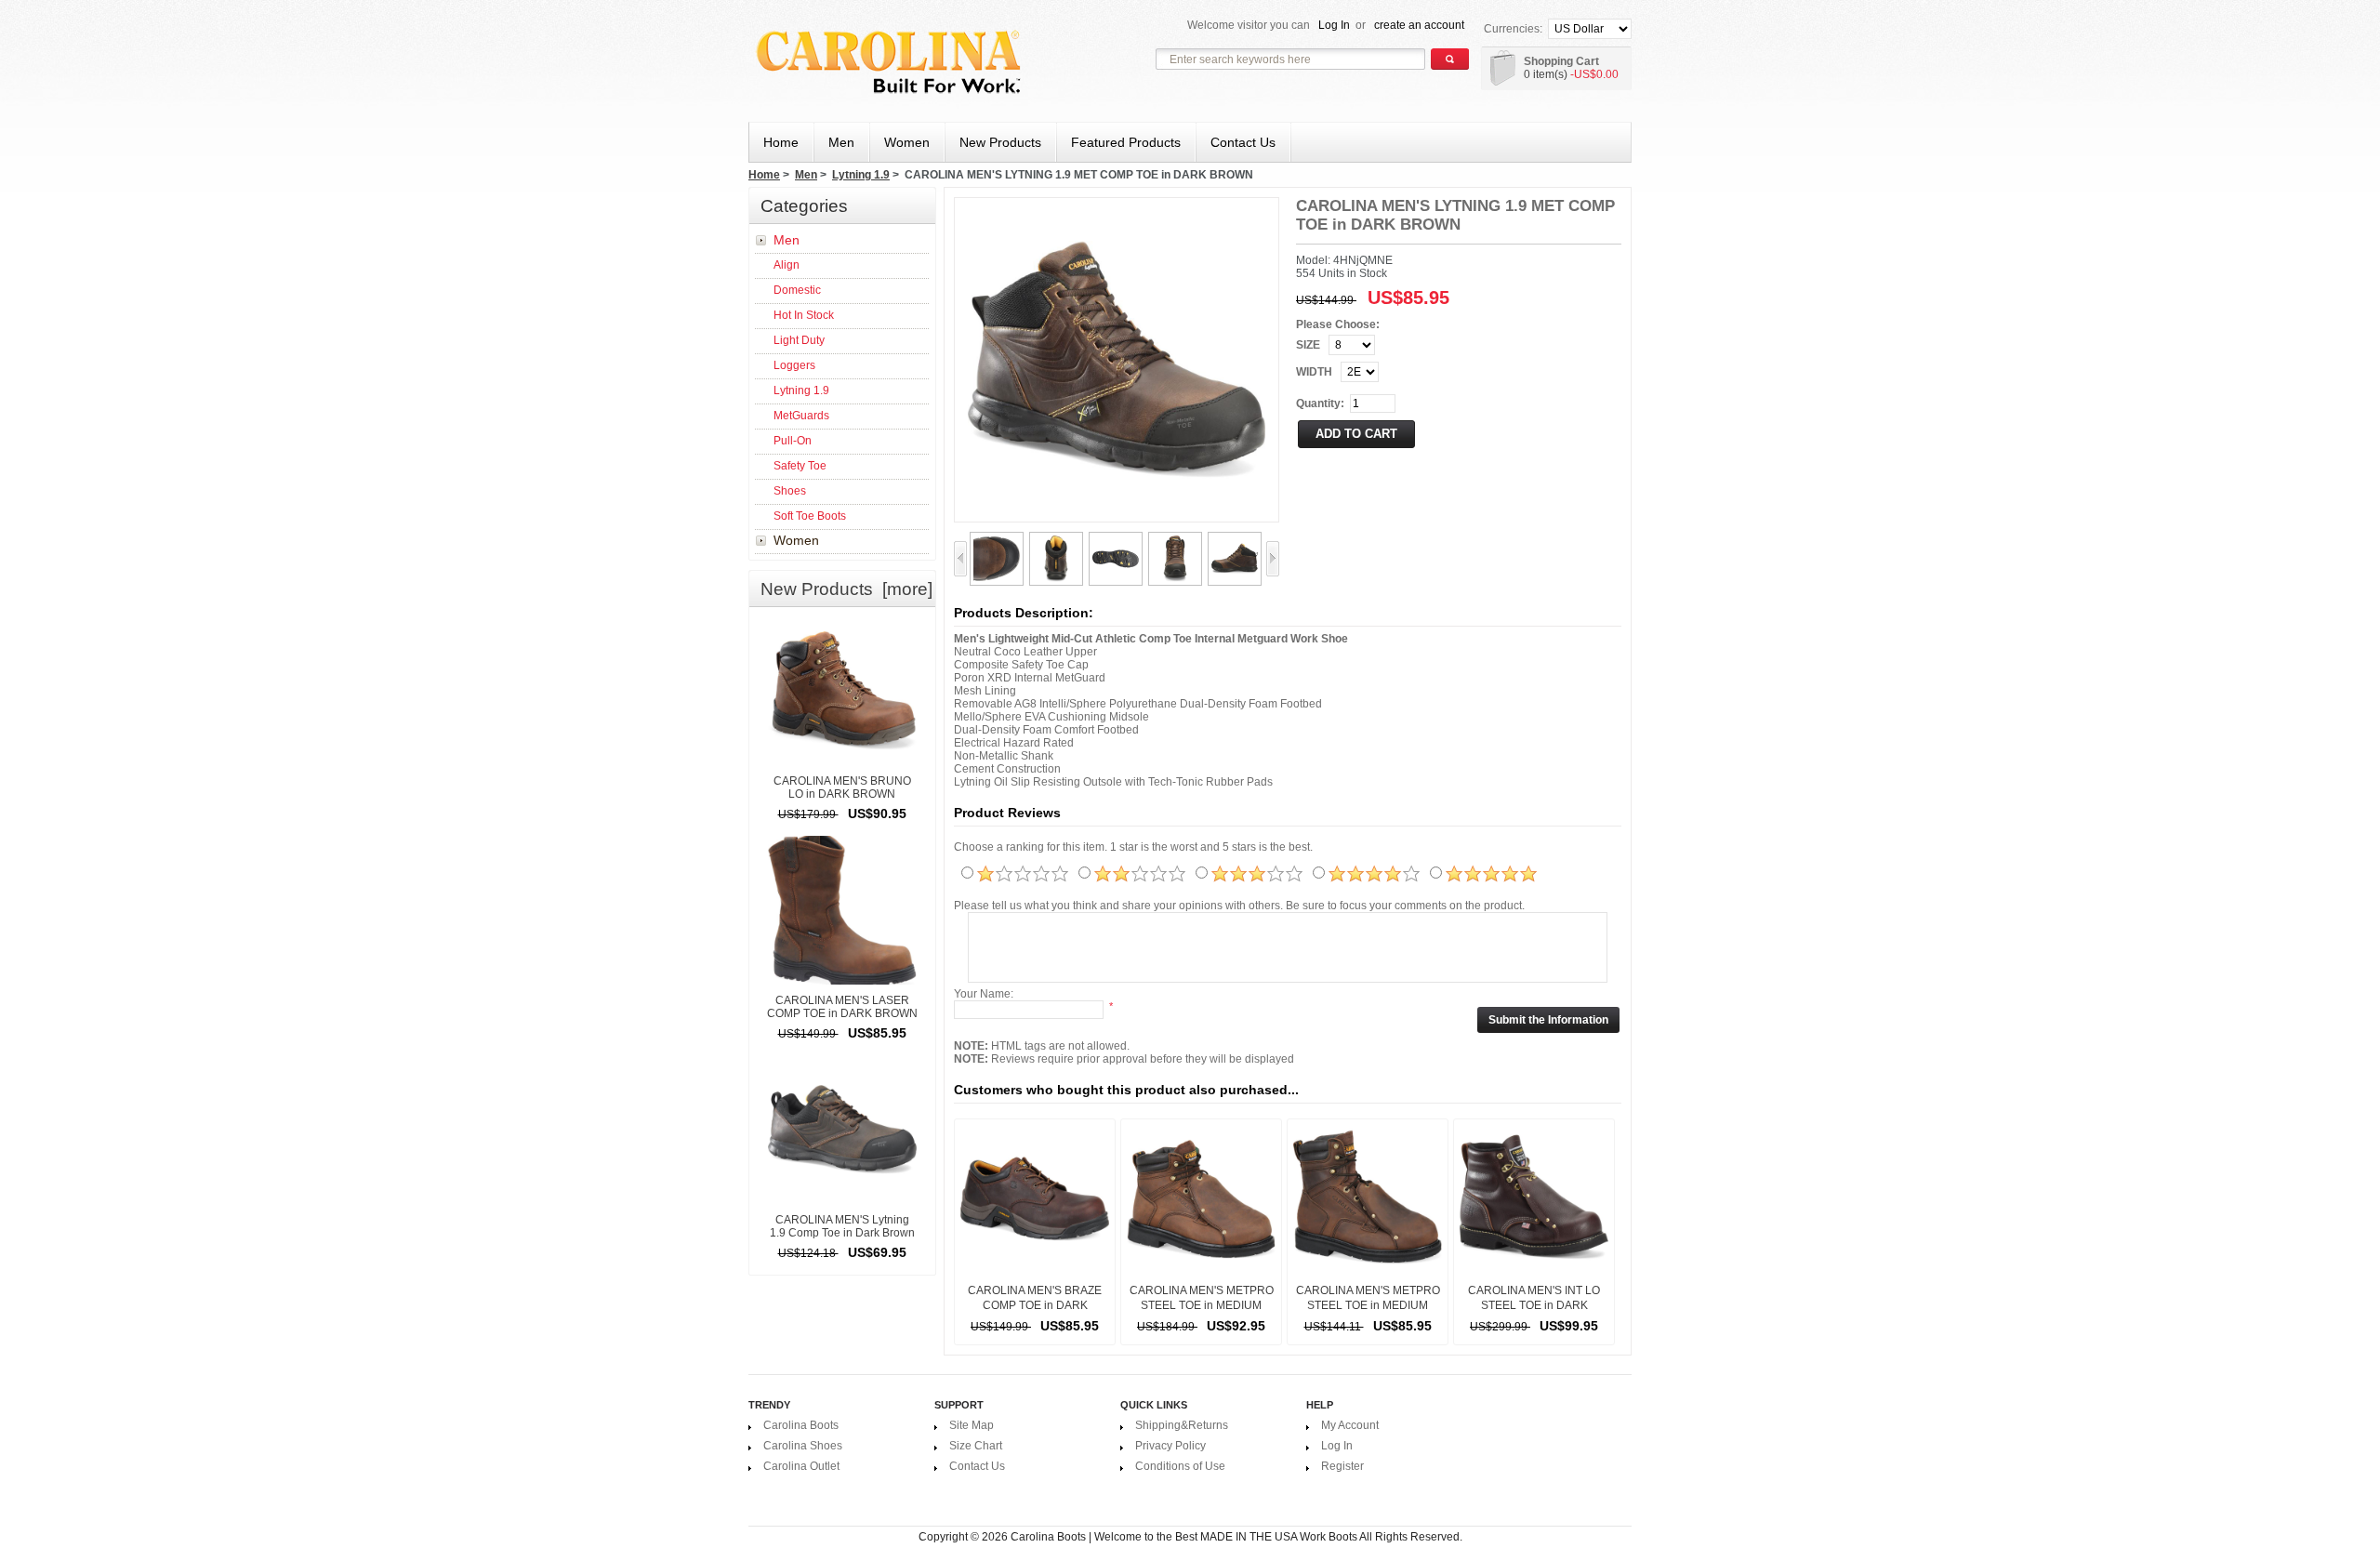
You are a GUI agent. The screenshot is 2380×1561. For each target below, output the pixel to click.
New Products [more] (846, 589)
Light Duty (799, 340)
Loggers (794, 365)
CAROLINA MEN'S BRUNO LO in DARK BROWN (842, 787)
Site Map (972, 1425)
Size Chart (976, 1446)
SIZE (1308, 345)
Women (796, 540)
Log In (1334, 25)
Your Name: (984, 994)
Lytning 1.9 (861, 175)
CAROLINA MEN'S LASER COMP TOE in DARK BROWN (842, 1007)
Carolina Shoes (803, 1446)
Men (806, 175)
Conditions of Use (1180, 1466)
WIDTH (1314, 372)
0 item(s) (1546, 74)
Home (781, 142)
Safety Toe (800, 466)
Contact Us (1243, 142)
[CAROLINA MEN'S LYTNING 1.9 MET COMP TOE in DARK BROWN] (997, 541)
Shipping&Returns (1182, 1425)
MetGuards (801, 416)
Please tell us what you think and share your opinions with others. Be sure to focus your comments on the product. (1239, 906)
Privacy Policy (1170, 1446)
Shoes (790, 491)
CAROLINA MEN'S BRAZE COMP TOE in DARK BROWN (1035, 1305)
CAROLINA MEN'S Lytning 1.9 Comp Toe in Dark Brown (842, 1226)
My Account (1350, 1425)
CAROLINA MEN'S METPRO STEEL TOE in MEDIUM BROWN (1202, 1305)
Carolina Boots (801, 1425)
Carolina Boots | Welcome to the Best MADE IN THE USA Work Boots (1184, 1537)
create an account (1419, 25)
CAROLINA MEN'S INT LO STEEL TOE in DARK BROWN (1534, 1305)
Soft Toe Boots (810, 516)
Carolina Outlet (801, 1466)
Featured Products (1126, 142)
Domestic (797, 290)
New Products (1000, 142)
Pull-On (793, 441)
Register (1342, 1466)
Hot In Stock (804, 315)
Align (787, 265)
